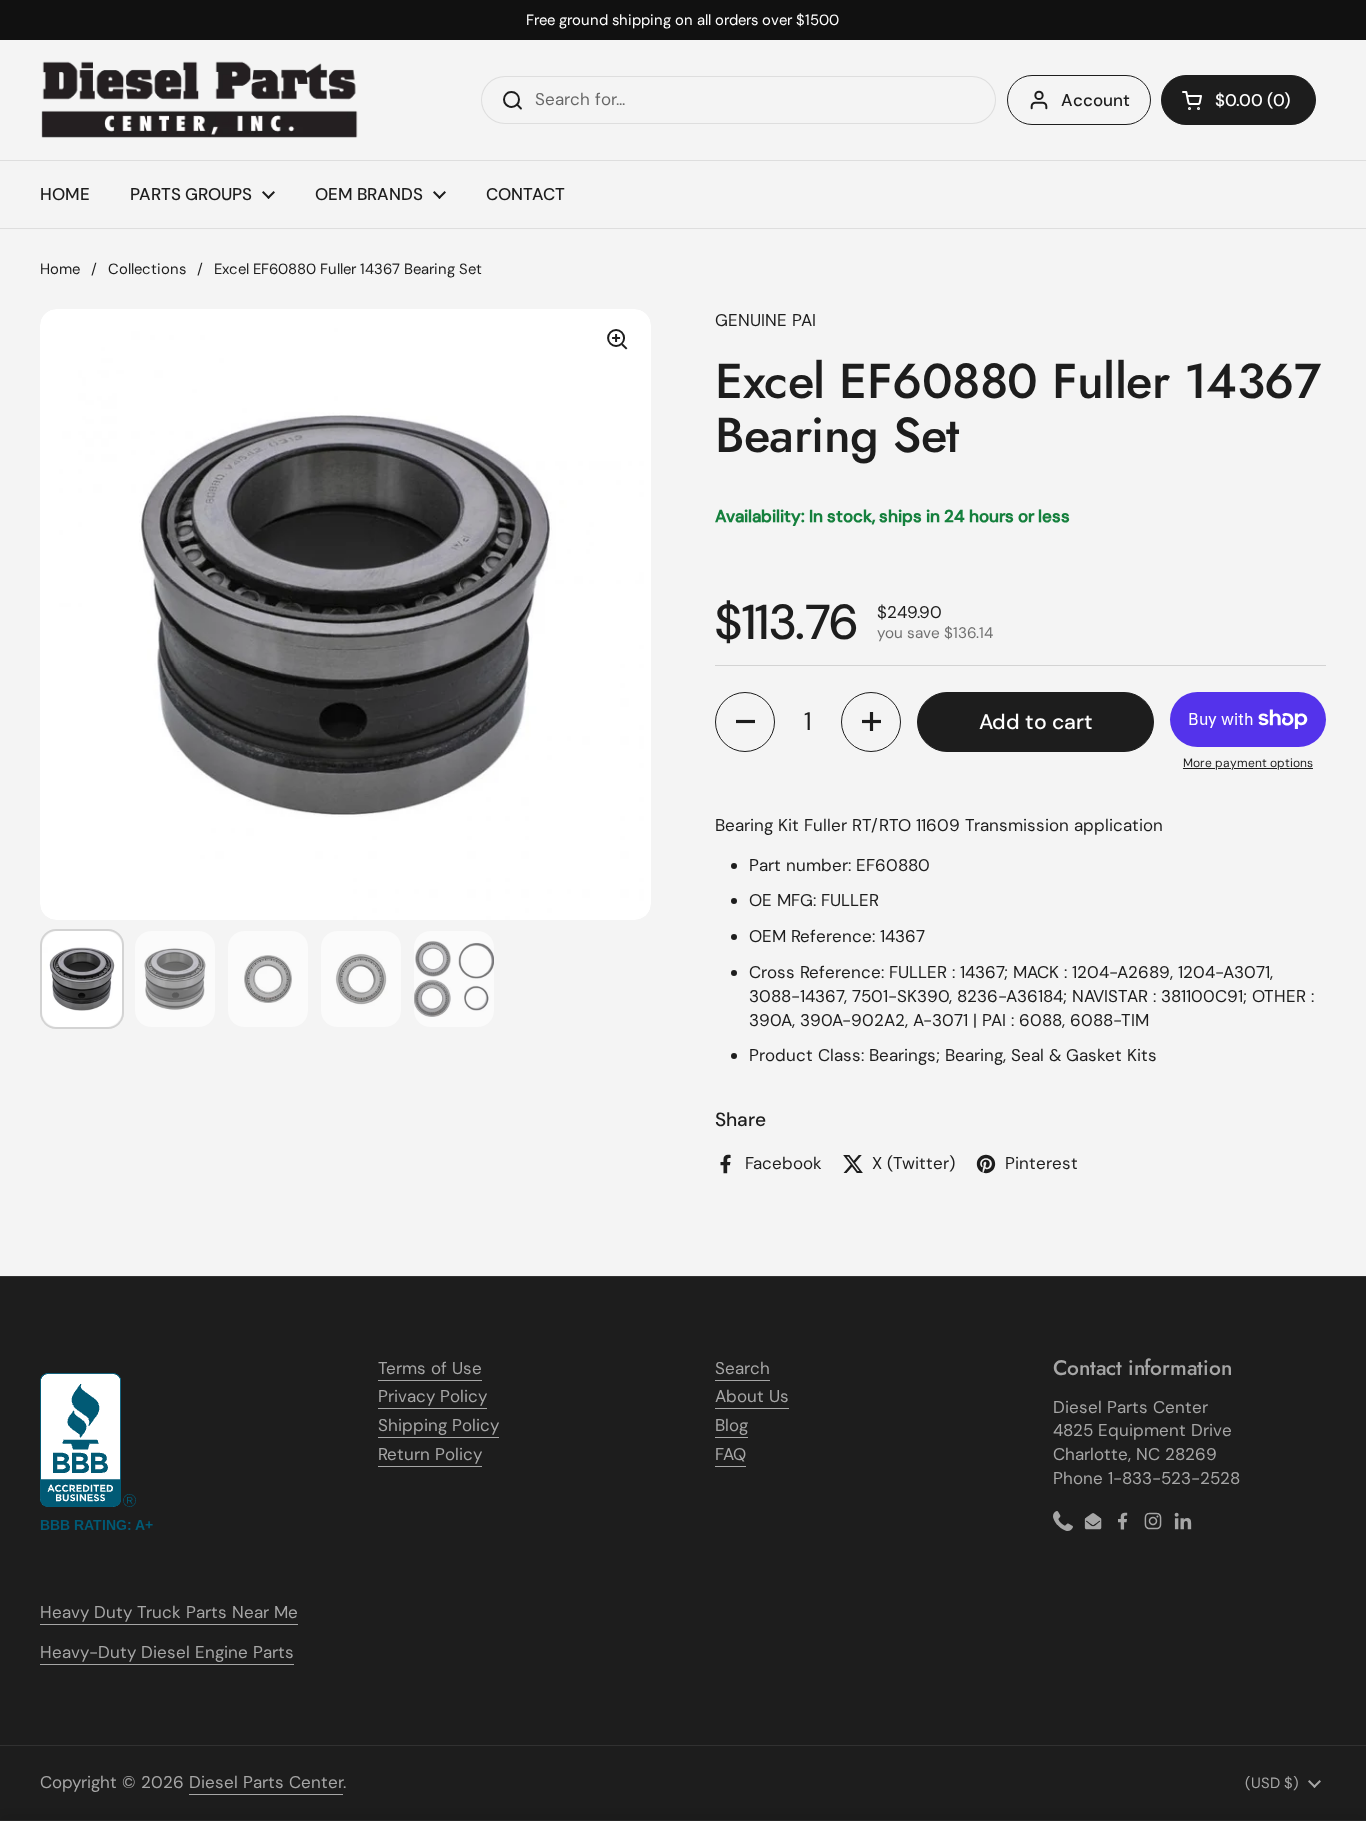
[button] (1238, 100)
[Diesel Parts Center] (200, 100)
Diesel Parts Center (266, 1782)
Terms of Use (430, 1368)
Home (60, 269)
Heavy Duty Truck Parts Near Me (169, 1612)
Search (742, 1368)
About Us (752, 1396)
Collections (147, 269)
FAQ (730, 1454)
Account (1095, 100)
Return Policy (430, 1454)
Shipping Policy (438, 1425)
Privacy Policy (432, 1396)
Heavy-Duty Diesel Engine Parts (167, 1652)
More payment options (1248, 763)
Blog (731, 1425)
